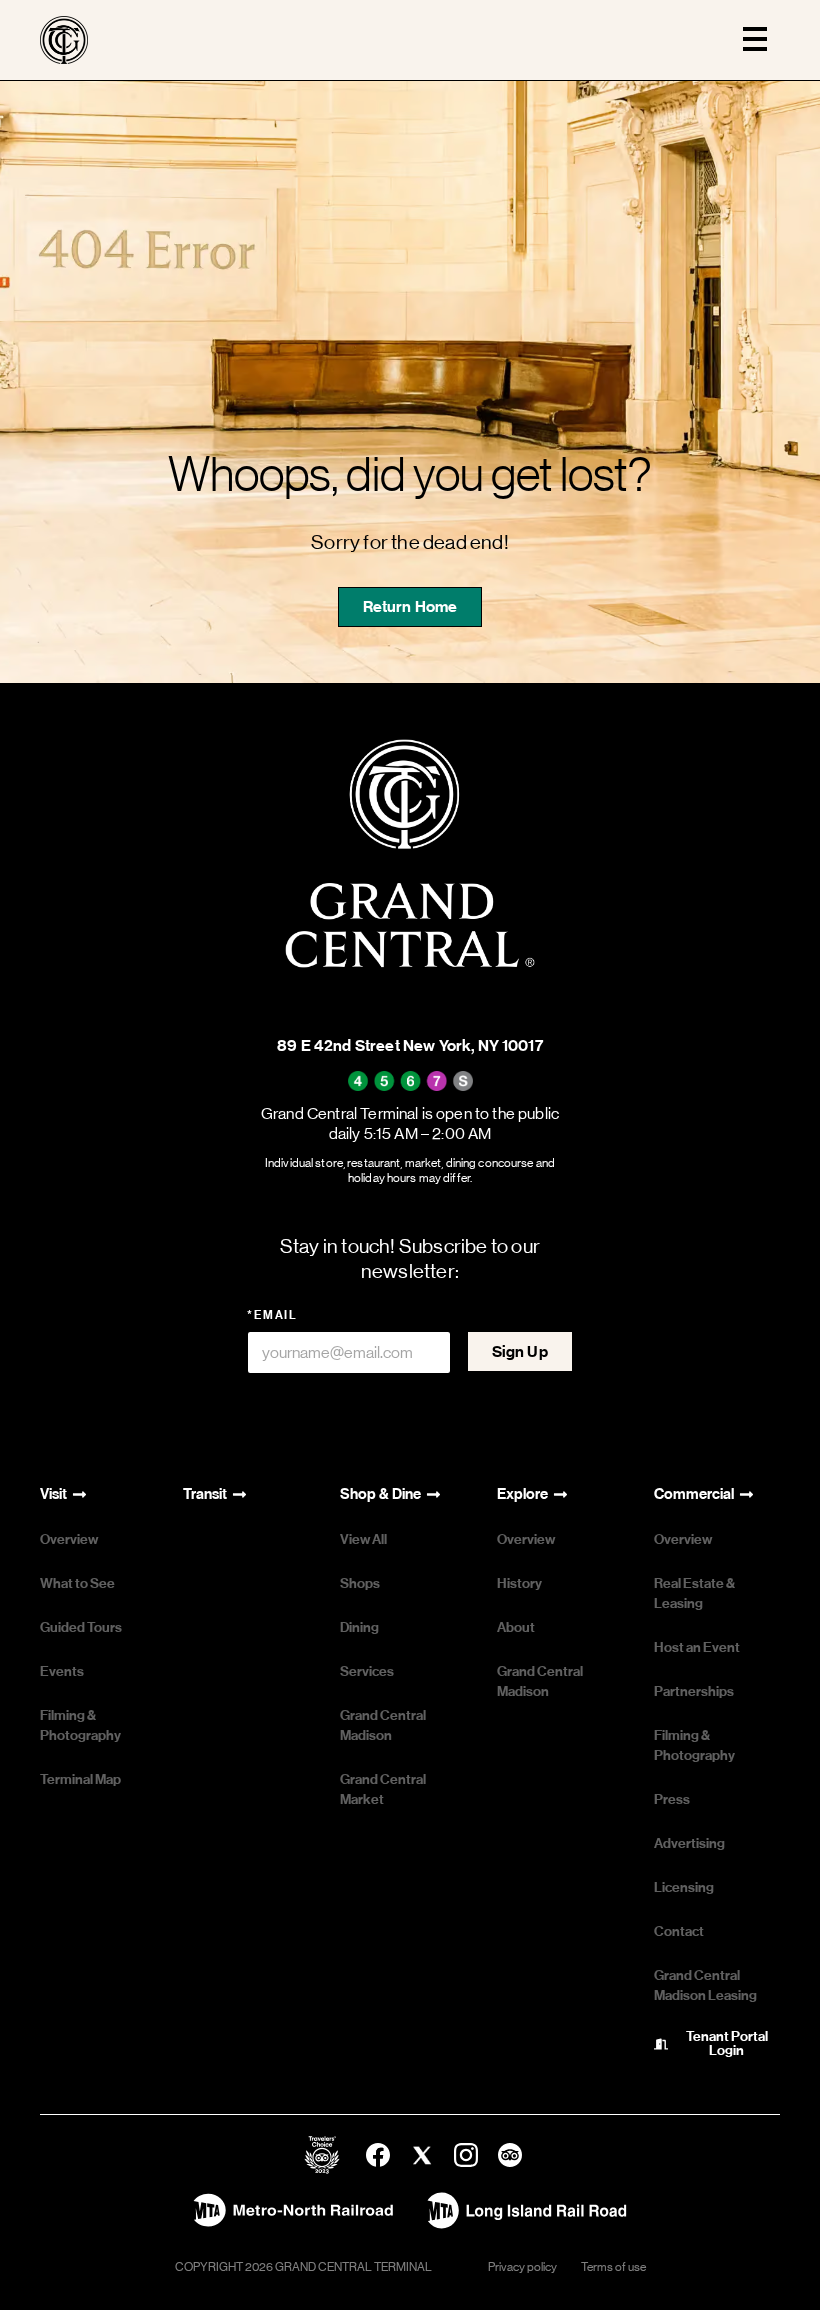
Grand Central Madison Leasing (705, 1985)
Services (367, 1671)
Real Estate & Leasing (694, 1593)
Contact (679, 1931)
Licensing (684, 1887)
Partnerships (694, 1691)
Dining (359, 1627)
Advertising (689, 1843)
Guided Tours (81, 1627)
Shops (360, 1583)
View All (363, 1539)
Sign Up (520, 1351)
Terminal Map (80, 1779)
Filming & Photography (80, 1725)
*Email (272, 1315)
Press (672, 1799)
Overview (69, 1539)
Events (62, 1671)
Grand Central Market (383, 1789)
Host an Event (697, 1647)
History (519, 1583)
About (516, 1627)
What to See (77, 1583)
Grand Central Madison (383, 1725)
